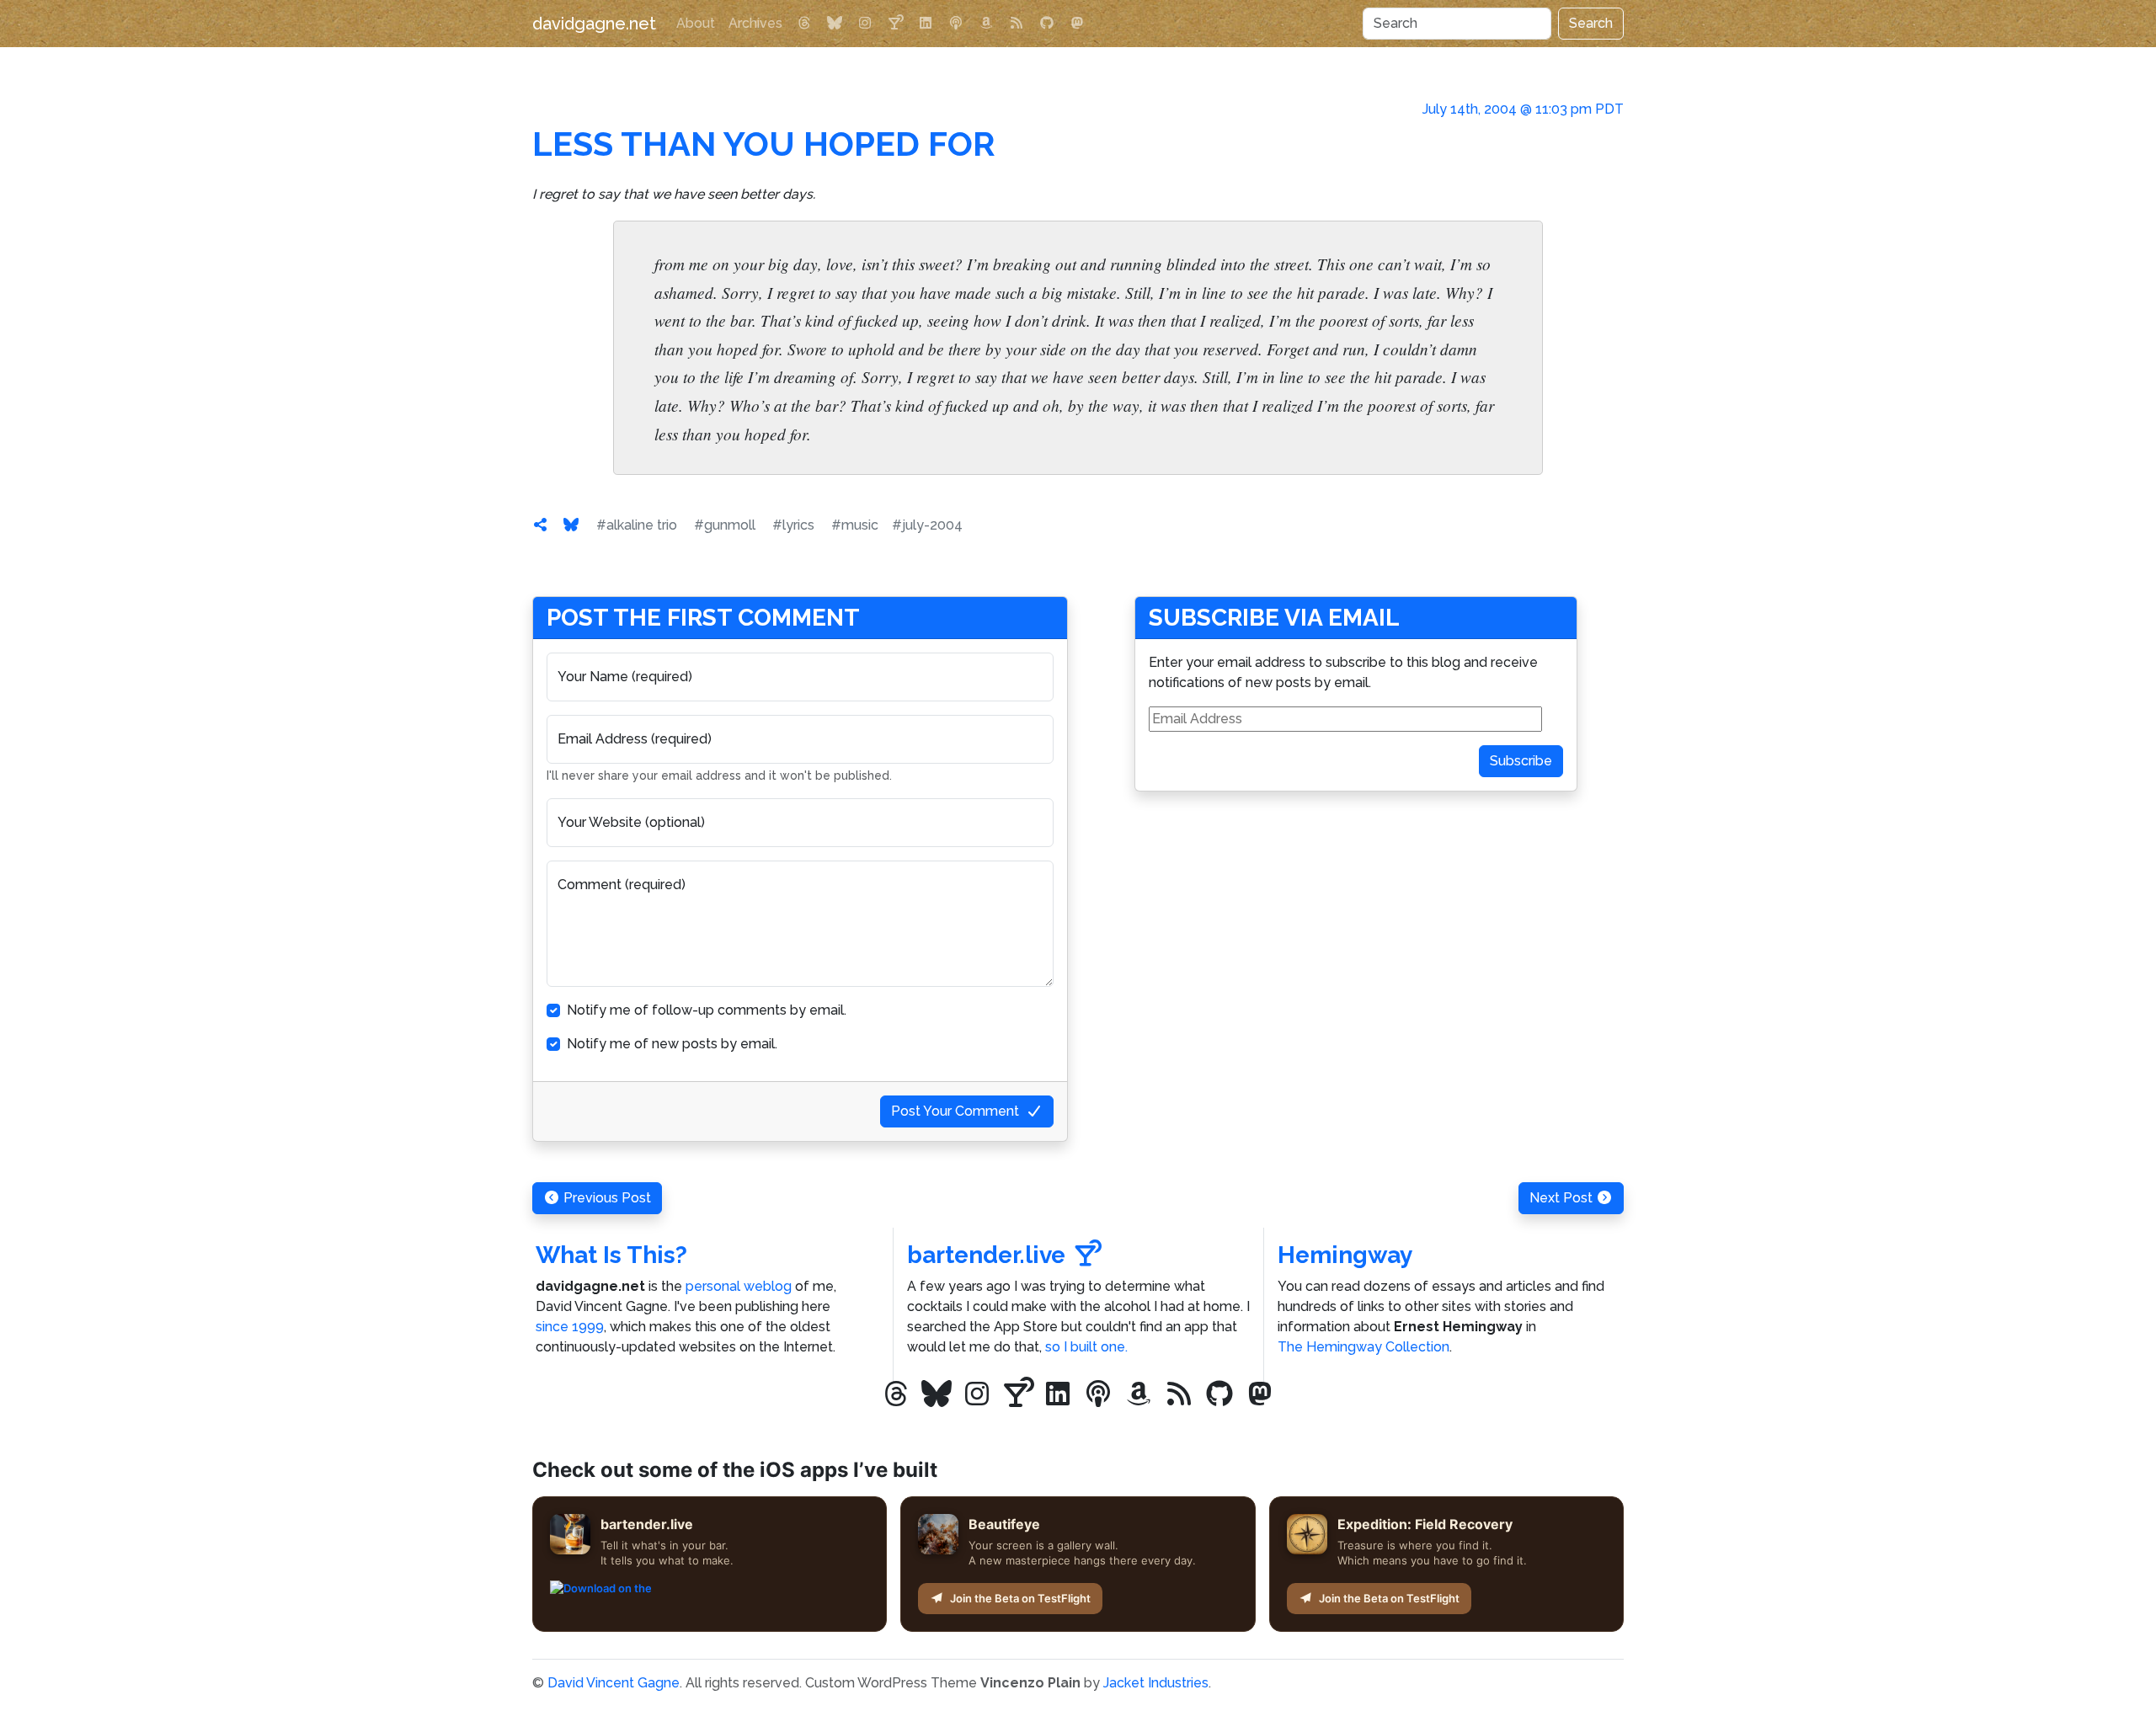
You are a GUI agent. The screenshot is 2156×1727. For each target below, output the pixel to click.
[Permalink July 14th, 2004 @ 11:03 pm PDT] (541, 525)
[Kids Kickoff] (956, 24)
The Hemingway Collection (1364, 1347)
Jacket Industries (1156, 1683)
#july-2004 (927, 525)
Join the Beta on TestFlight (1020, 1598)
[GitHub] (1047, 24)
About (696, 23)
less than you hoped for (764, 144)
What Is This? (611, 1255)
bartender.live (986, 1255)
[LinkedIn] (926, 24)
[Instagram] (865, 24)
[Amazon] (986, 24)
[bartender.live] (895, 24)
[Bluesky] (835, 24)
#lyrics (793, 525)
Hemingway (1345, 1255)
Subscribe (1521, 761)
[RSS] (1017, 24)
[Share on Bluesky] (571, 525)
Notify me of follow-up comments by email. (707, 1010)
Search (1591, 23)
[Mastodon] (1077, 24)
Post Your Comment (955, 1111)
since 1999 (570, 1327)
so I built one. (1086, 1347)
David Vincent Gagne (614, 1683)
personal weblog (739, 1286)
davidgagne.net (594, 24)
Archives (755, 23)
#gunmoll (725, 525)
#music (855, 525)
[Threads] (804, 24)
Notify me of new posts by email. (672, 1044)
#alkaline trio (637, 525)
